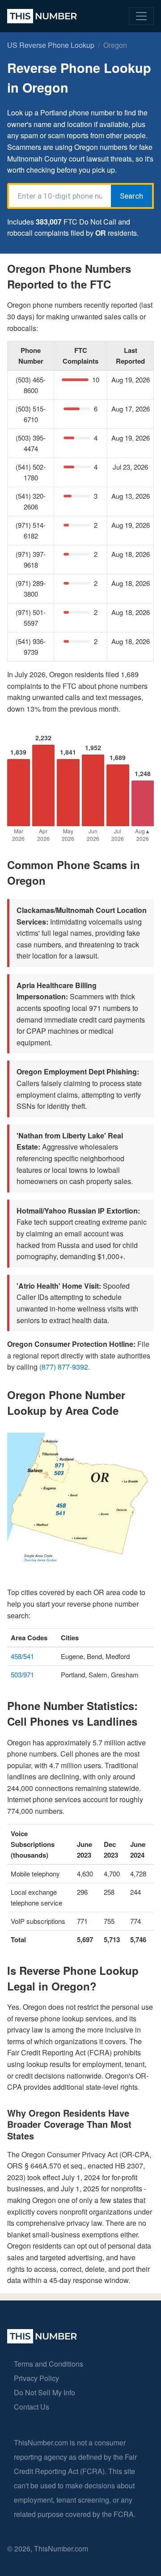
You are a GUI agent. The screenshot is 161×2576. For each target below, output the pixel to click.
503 (16, 1674)
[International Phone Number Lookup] (42, 16)
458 (16, 1656)
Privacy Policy (36, 2378)
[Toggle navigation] (141, 16)
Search (131, 196)
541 (29, 1656)
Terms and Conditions (49, 2364)
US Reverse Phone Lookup (51, 45)
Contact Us (32, 2407)
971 (29, 1674)
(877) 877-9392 (64, 1367)
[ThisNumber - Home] (42, 2340)
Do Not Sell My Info (44, 2392)
